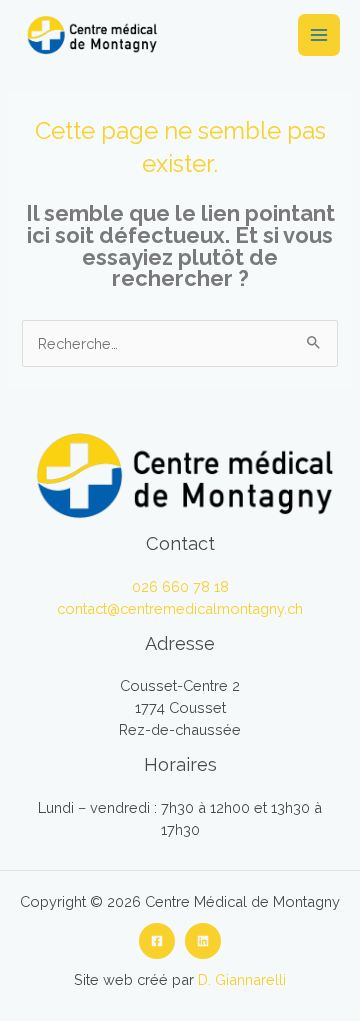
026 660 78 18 (180, 586)
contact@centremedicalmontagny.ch (180, 608)
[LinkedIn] (203, 941)
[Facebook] (157, 941)
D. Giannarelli (242, 979)
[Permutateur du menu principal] (319, 35)
